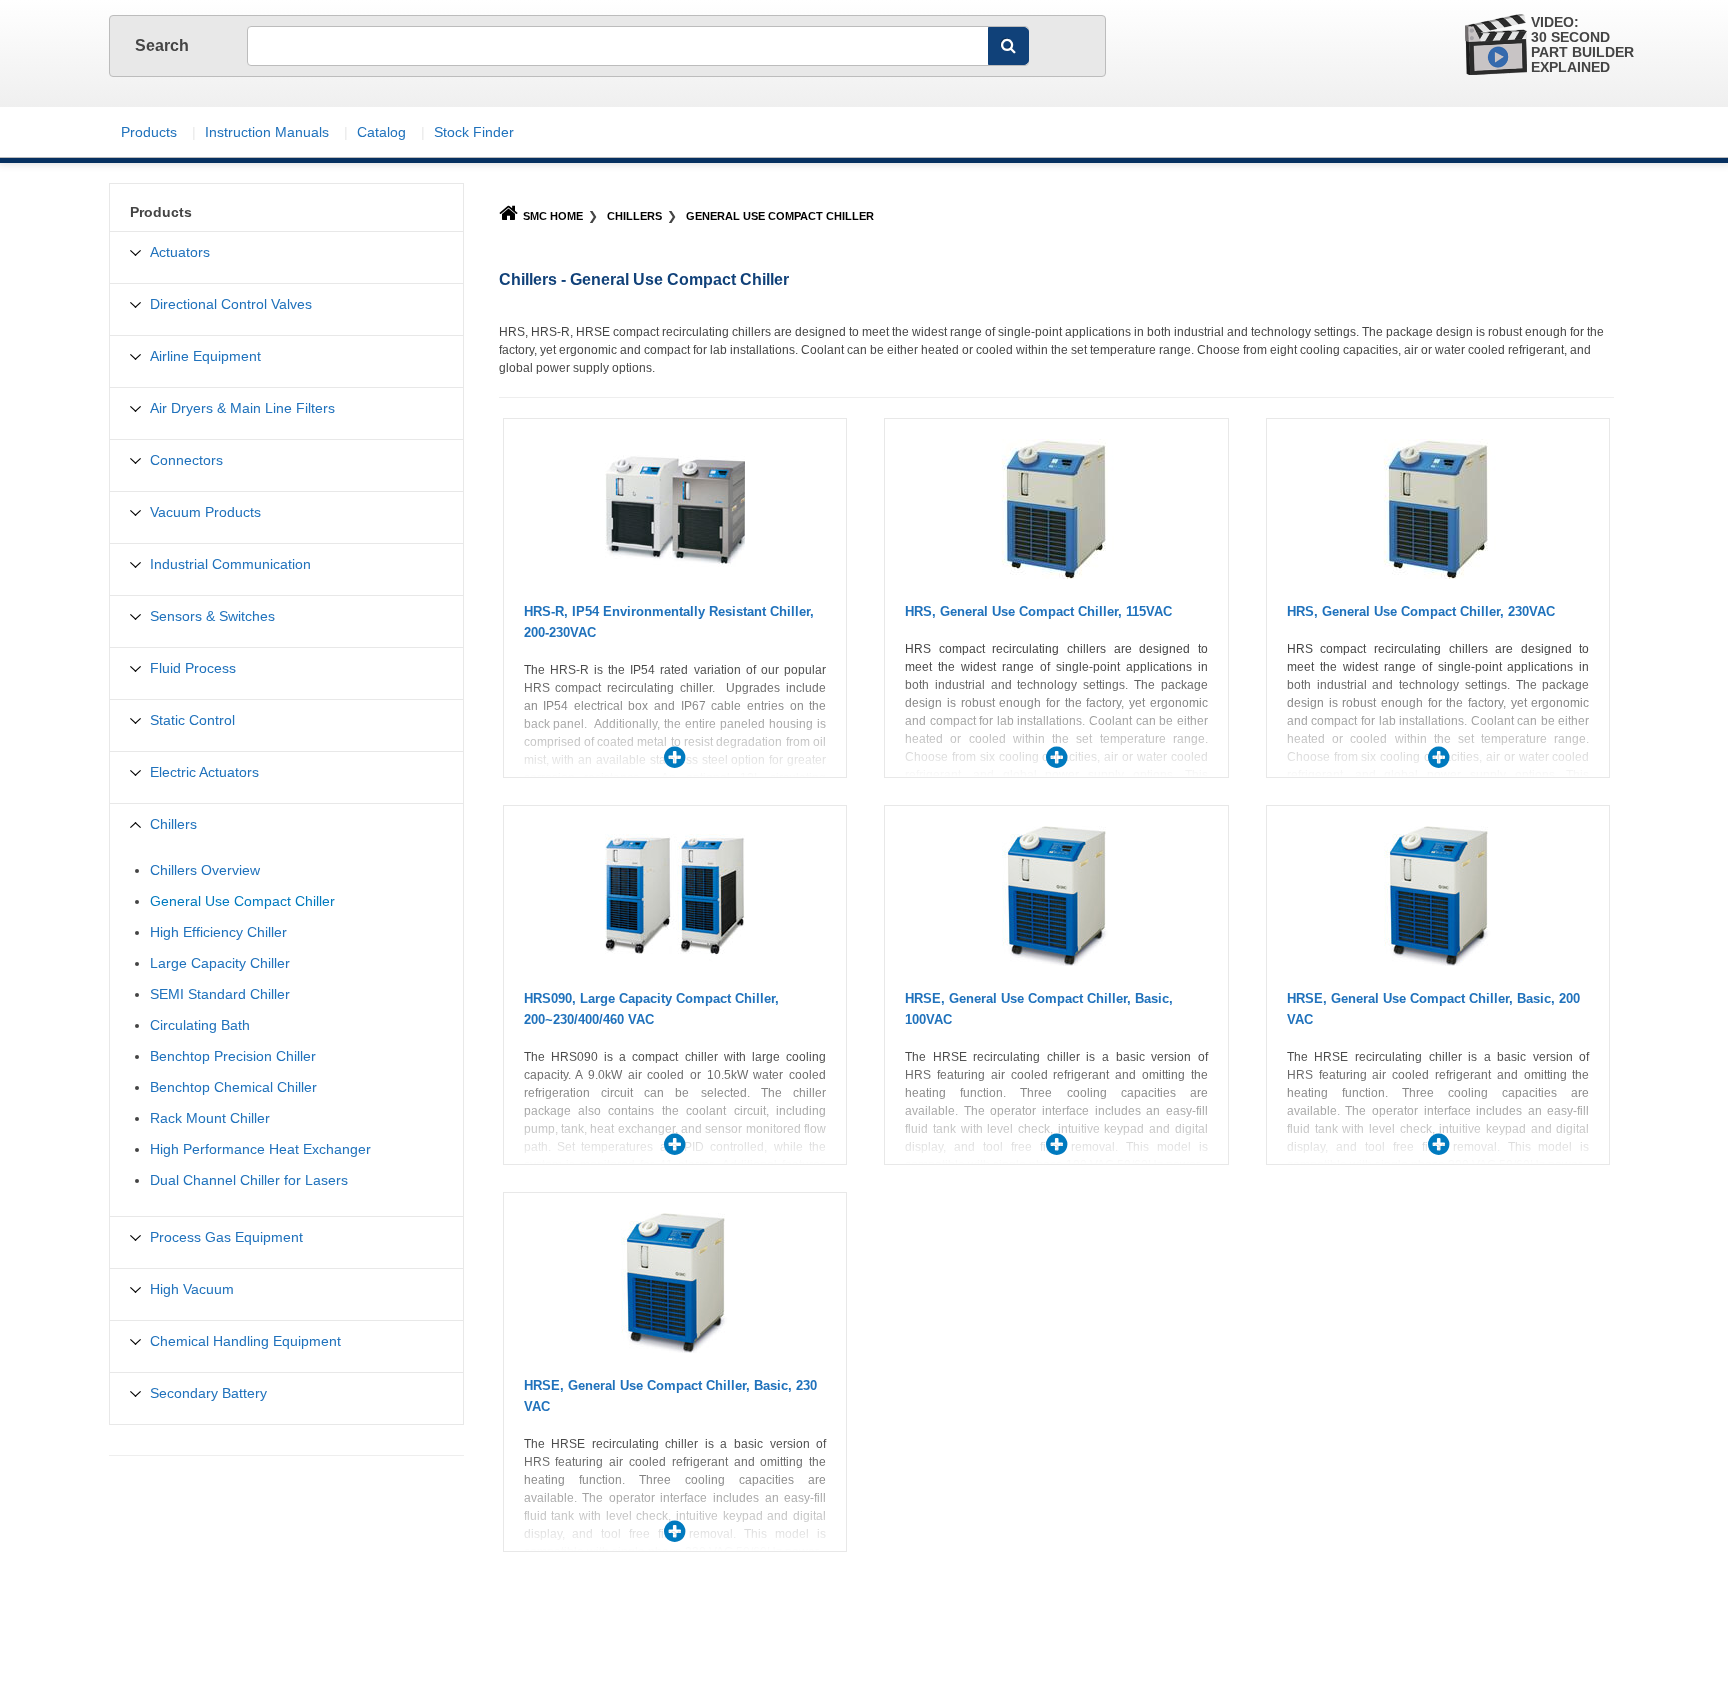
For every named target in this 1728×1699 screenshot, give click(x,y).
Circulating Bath (200, 1025)
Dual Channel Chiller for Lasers (249, 1180)
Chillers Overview (205, 870)
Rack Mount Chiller (210, 1118)
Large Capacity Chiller (220, 963)
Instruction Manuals (267, 132)
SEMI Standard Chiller (220, 994)
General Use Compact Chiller (780, 216)
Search (164, 45)
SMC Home (553, 216)
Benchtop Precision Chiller (233, 1056)
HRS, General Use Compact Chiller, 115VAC (1038, 611)
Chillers (634, 216)
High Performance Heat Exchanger (260, 1149)
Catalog (381, 132)
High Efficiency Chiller (218, 932)
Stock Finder (474, 132)
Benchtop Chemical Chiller (233, 1087)
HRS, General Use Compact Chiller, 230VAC (1421, 611)
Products (149, 132)
